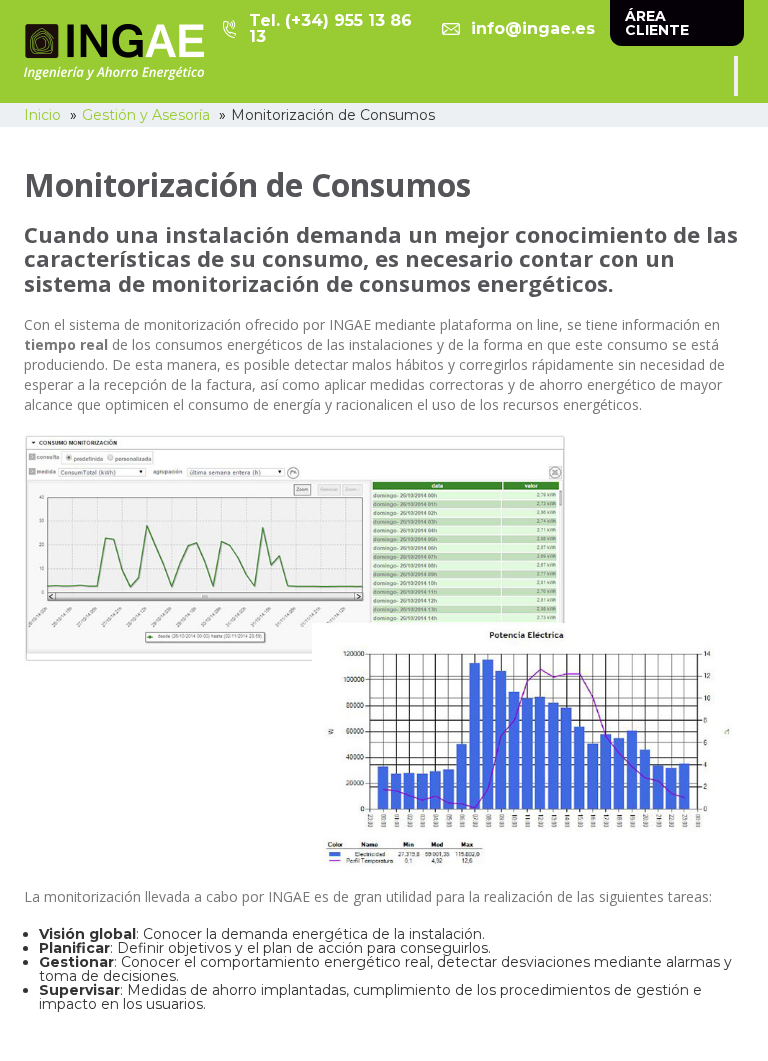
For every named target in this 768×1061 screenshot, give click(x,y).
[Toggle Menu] (736, 76)
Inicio (42, 115)
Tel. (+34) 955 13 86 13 (330, 29)
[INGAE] (114, 52)
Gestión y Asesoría (146, 115)
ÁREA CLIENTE (657, 23)
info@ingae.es (533, 28)
